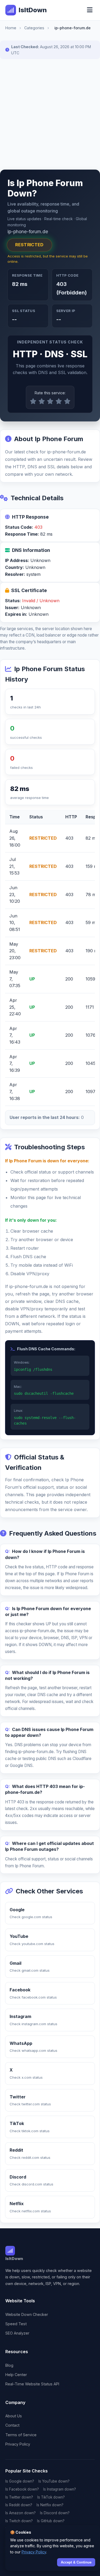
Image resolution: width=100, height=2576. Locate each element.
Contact (12, 2425)
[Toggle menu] (90, 10)
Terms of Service (21, 2435)
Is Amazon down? (21, 2513)
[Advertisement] (50, 114)
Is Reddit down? (19, 2505)
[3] (50, 401)
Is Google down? (20, 2481)
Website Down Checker (27, 2314)
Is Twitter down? (19, 2497)
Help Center (16, 2375)
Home (11, 28)
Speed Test (16, 2324)
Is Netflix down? (50, 2505)
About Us (14, 2416)
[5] (67, 401)
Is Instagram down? (60, 2489)
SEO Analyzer (17, 2333)
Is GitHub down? (51, 2521)
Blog (9, 2365)
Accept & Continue (76, 2562)
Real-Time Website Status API (32, 2384)
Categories (34, 28)
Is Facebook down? (22, 2489)
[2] (42, 401)
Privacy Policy (18, 2444)
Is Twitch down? (19, 2521)
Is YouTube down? (54, 2481)
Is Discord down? (55, 2513)
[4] (59, 401)
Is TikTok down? (51, 2497)
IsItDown (33, 10)
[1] (33, 401)
